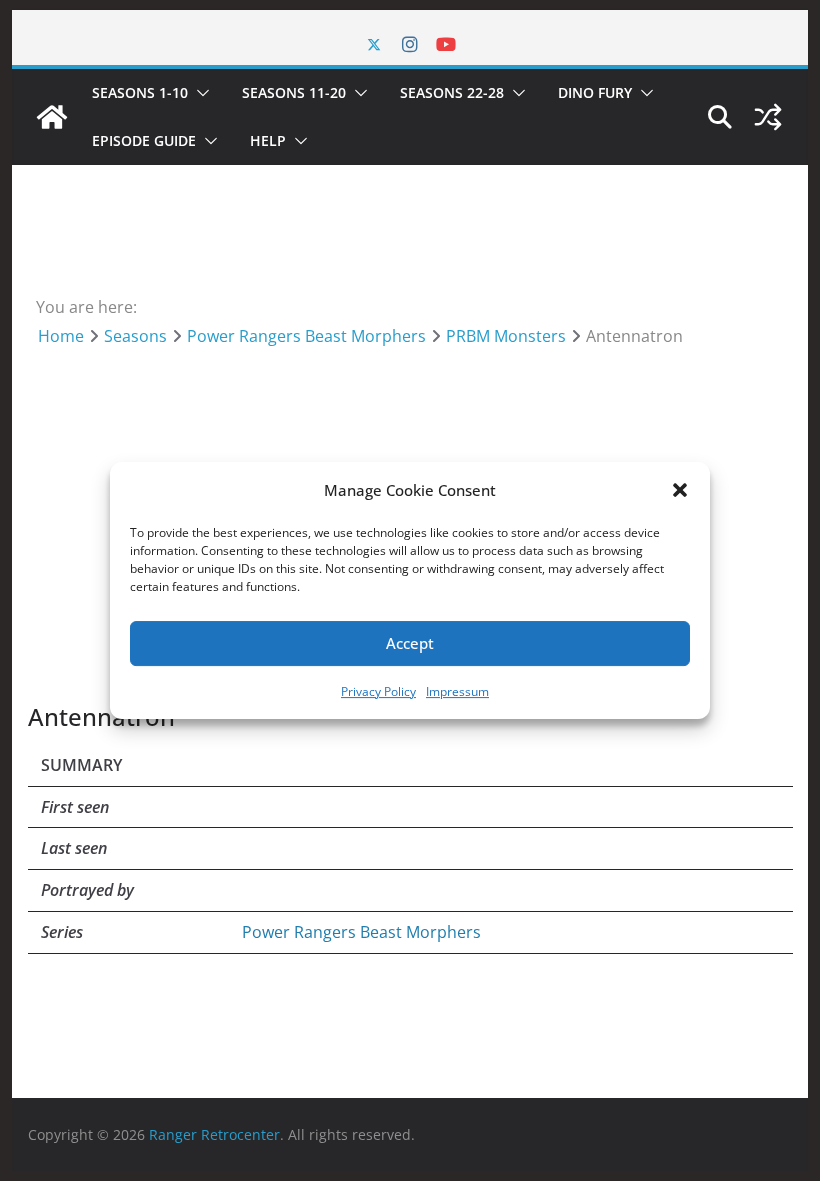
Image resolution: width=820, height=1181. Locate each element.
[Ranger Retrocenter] (52, 117)
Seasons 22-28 (452, 92)
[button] (680, 490)
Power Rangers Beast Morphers (361, 932)
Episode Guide (144, 140)
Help (268, 140)
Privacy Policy (378, 691)
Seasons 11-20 (294, 92)
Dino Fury (595, 92)
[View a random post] (768, 117)
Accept (410, 643)
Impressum (457, 691)
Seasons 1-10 (140, 92)
